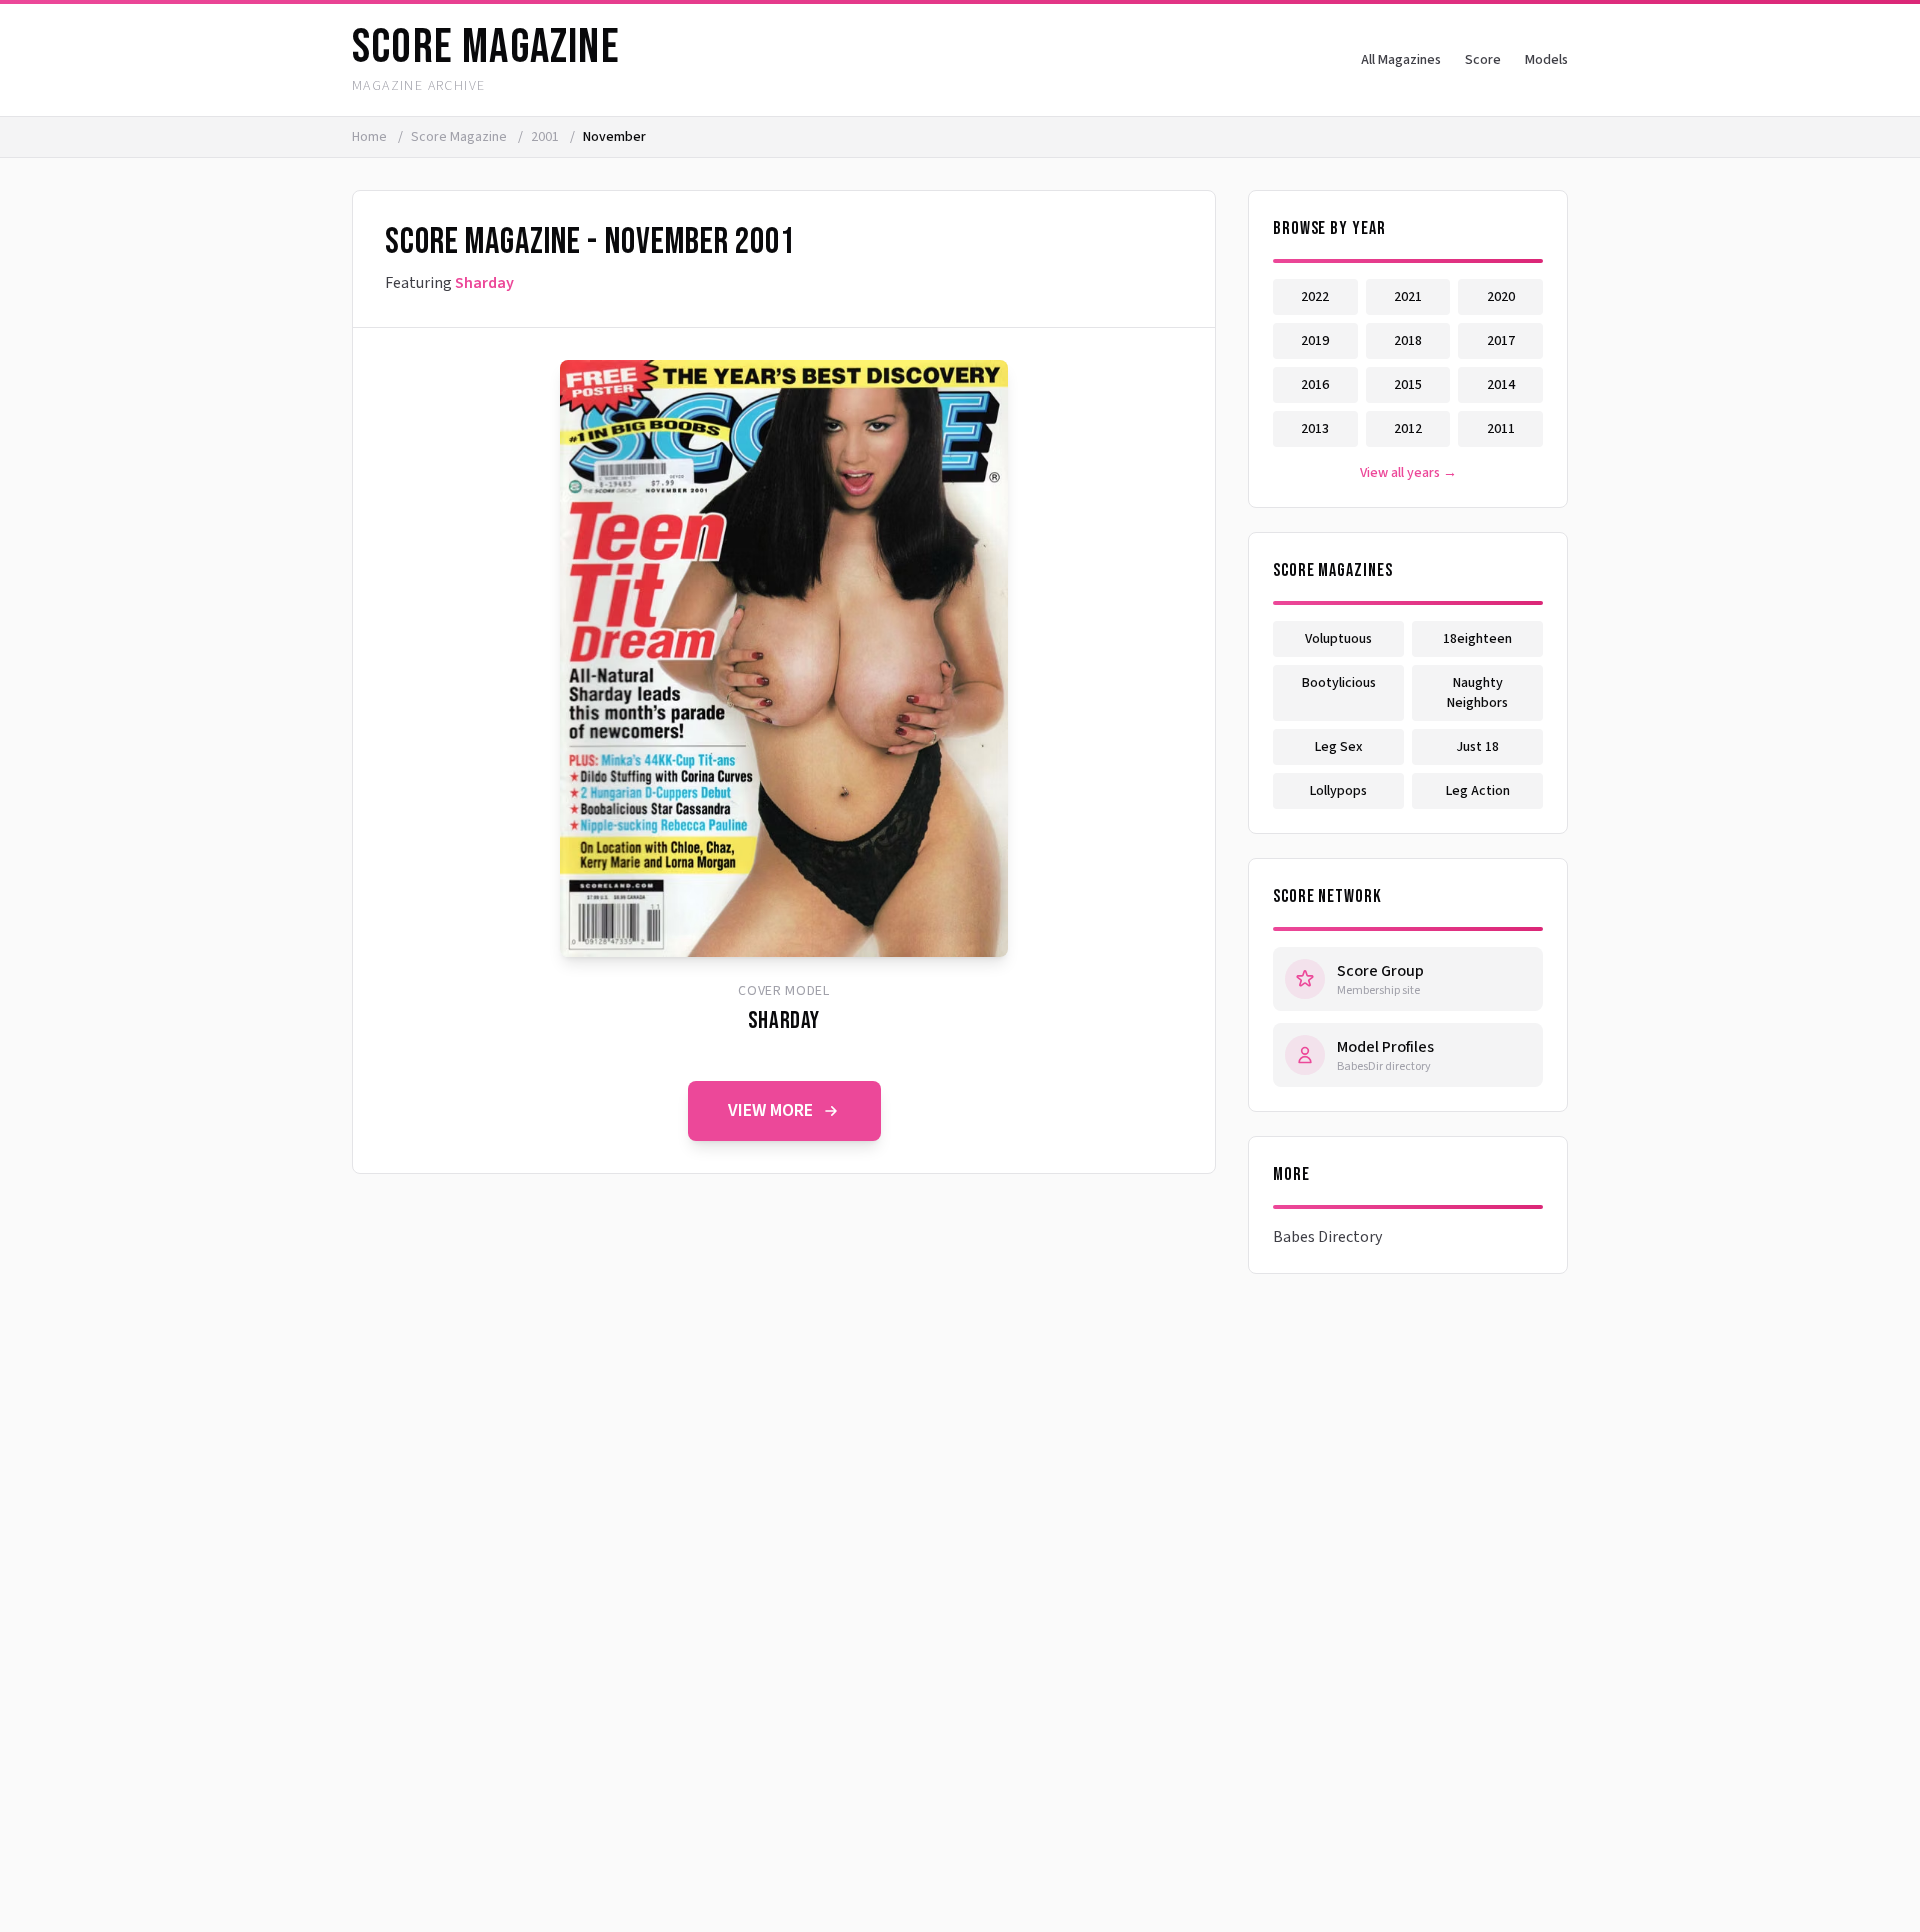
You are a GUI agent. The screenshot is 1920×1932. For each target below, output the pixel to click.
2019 (1315, 341)
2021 (1408, 297)
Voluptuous (1338, 639)
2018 (1408, 341)
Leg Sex (1339, 747)
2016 (1315, 385)
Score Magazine (460, 137)
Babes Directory (1327, 1237)
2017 (1501, 341)
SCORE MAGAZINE (486, 47)
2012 (1408, 429)
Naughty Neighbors (1477, 693)
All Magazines (1401, 60)
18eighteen (1477, 639)
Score (1483, 60)
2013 (1315, 429)
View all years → (1408, 473)
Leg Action (1478, 791)
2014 (1501, 385)
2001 (546, 137)
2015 (1408, 385)
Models (1546, 60)
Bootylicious (1339, 683)
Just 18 (1477, 747)
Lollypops (1338, 791)
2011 (1501, 429)
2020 (1501, 297)
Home (369, 137)
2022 (1315, 297)
